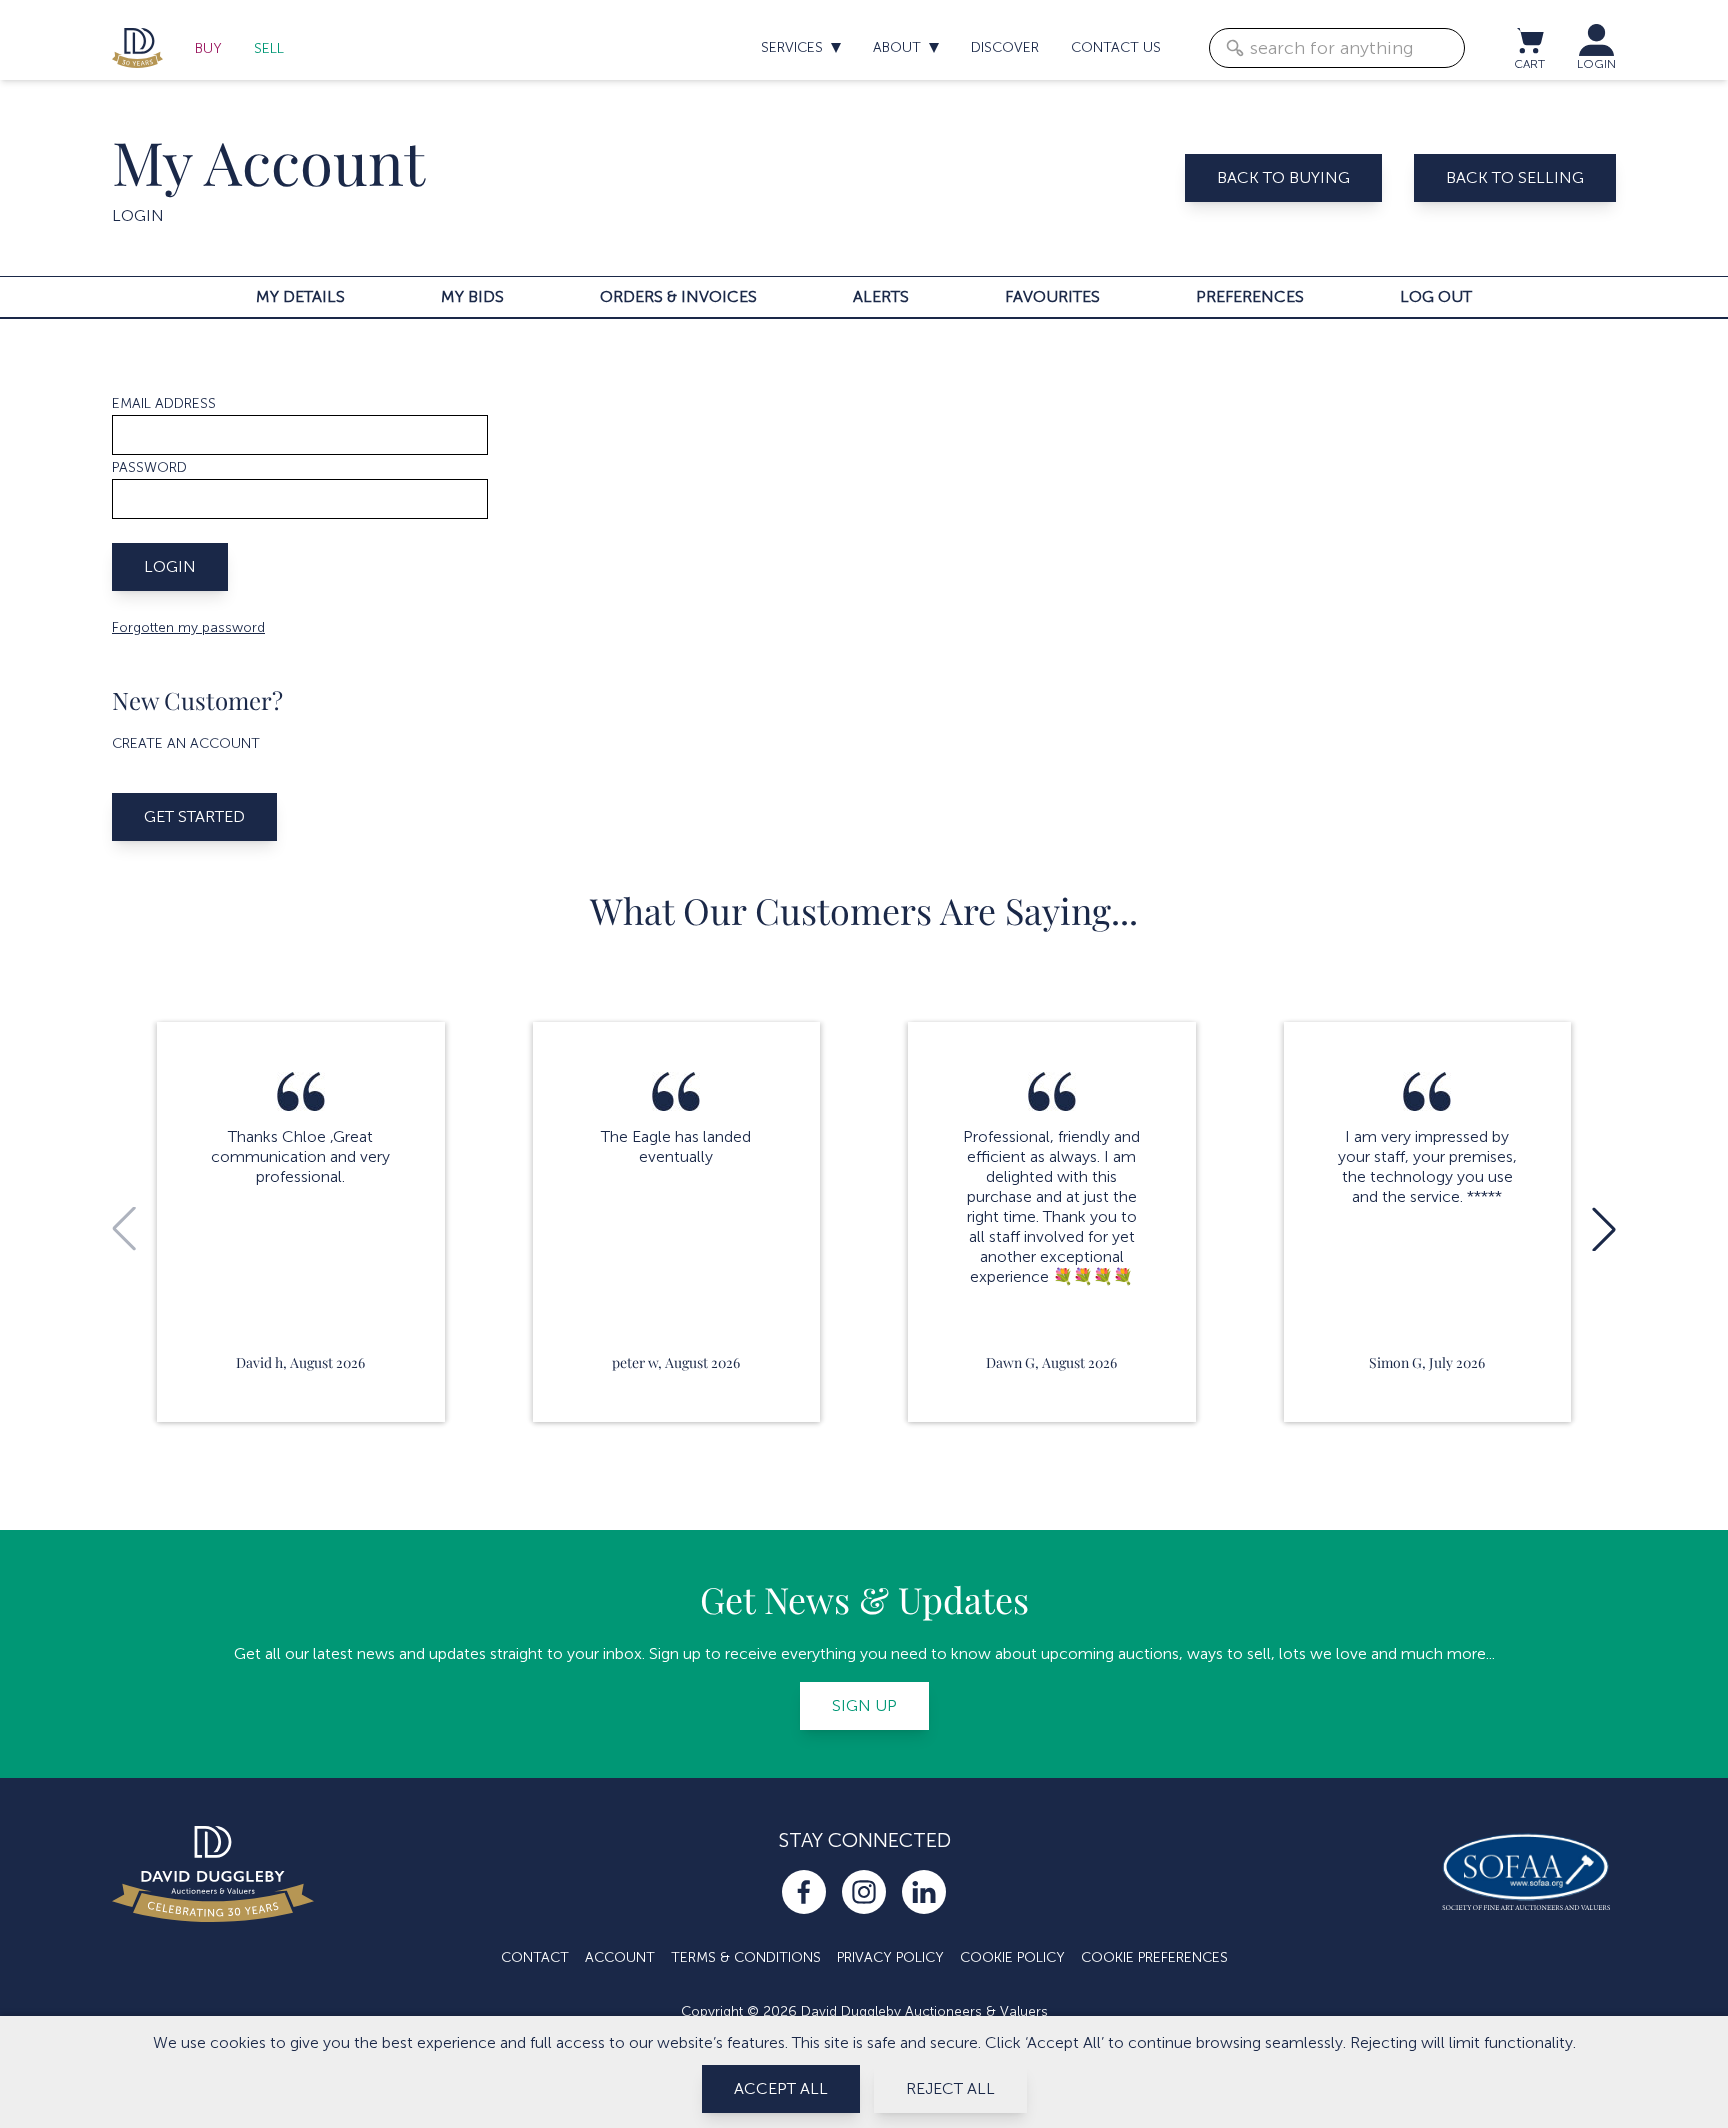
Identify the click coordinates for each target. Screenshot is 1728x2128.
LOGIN (1596, 64)
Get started (194, 816)
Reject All (950, 2088)
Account (620, 1957)
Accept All (781, 2088)
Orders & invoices (678, 296)
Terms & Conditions (746, 1957)
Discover (1005, 47)
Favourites (1052, 296)
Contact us (1116, 47)
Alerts (881, 296)
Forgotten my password (188, 627)
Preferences (1250, 296)
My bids (472, 296)
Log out (1436, 296)
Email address (164, 403)
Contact (535, 1957)
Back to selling (1515, 177)
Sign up (864, 1705)
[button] (1604, 1229)
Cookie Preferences (1154, 1957)
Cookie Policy (1012, 1957)
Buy (208, 48)
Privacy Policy (890, 1957)
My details (300, 296)
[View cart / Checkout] (1529, 40)
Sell (269, 48)
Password (149, 467)
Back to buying (1283, 177)
